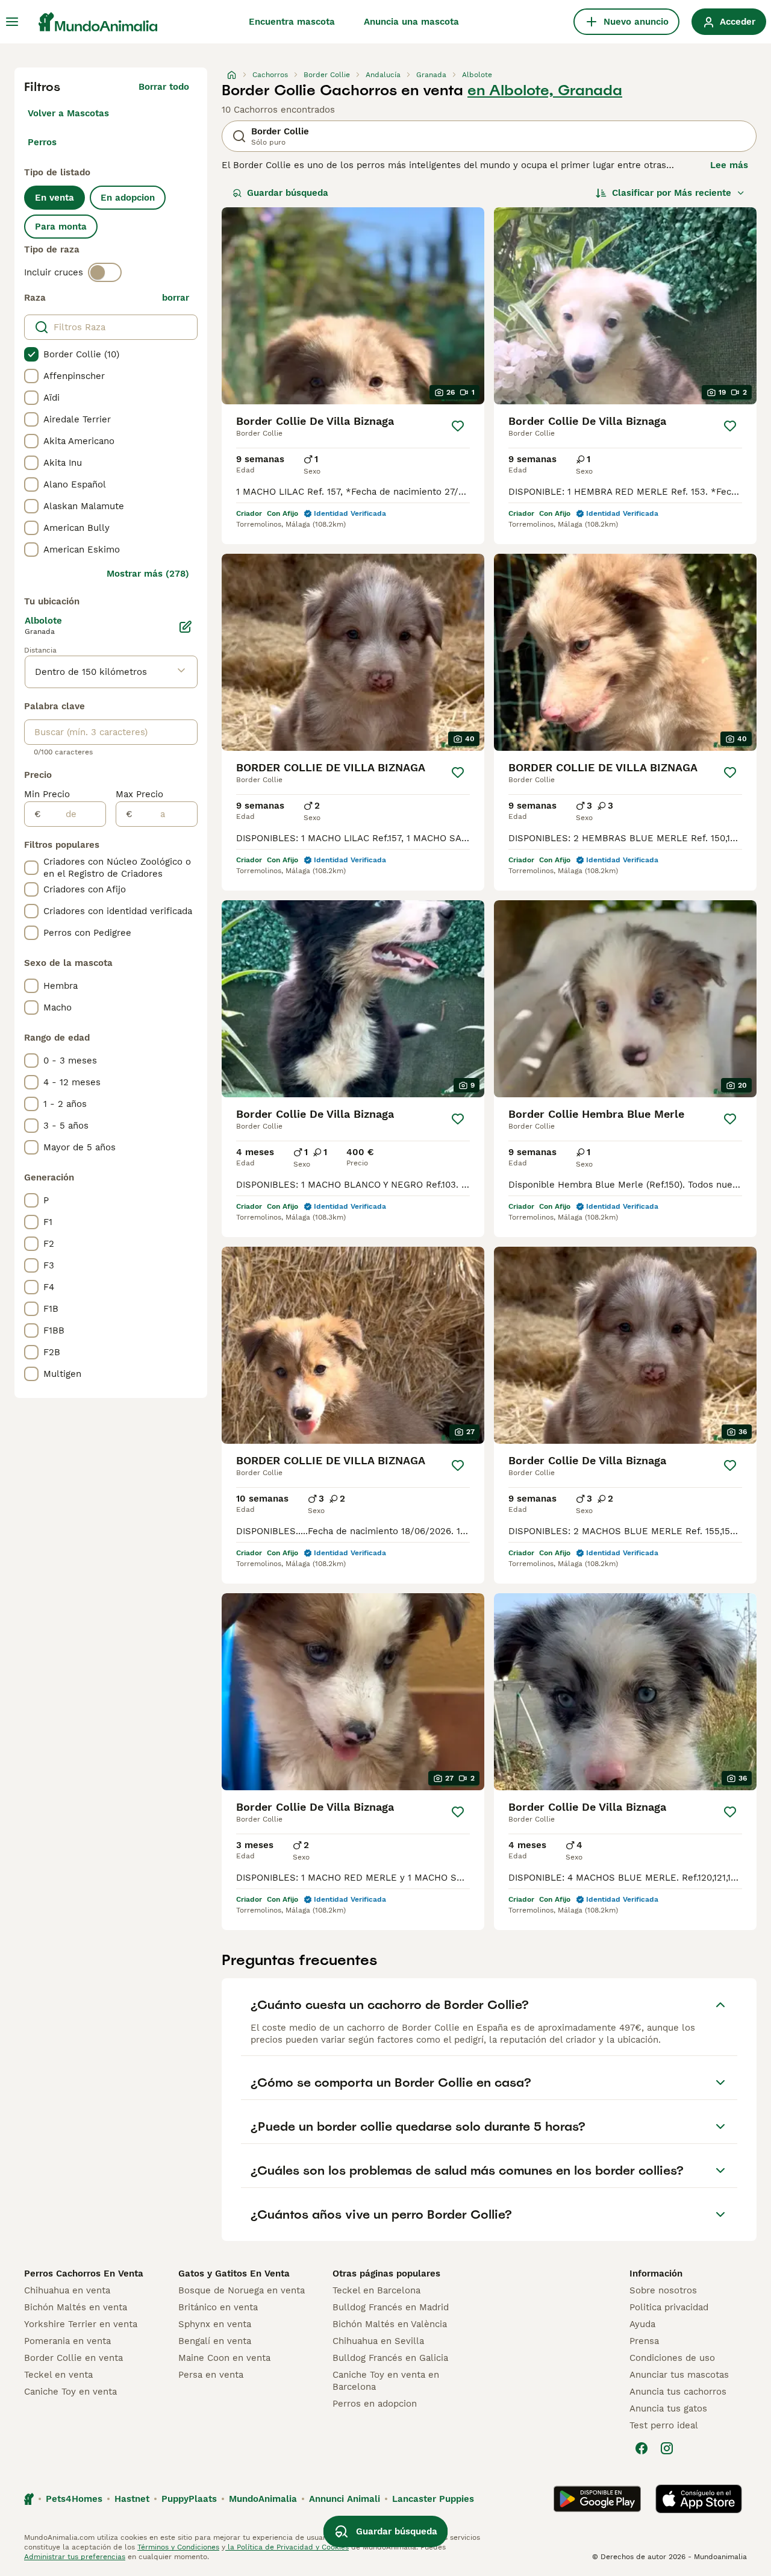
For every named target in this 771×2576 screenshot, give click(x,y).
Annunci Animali (345, 2499)
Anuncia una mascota (411, 22)
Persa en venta (211, 2375)
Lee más (729, 165)
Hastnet (132, 2499)
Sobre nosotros (663, 2290)
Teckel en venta (58, 2375)
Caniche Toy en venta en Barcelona (386, 2381)
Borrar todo (164, 87)
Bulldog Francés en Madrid (391, 2307)
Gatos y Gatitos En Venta (234, 2274)
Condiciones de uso (672, 2358)
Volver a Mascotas (68, 113)
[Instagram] (667, 2448)
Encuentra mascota (292, 22)
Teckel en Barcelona (376, 2290)
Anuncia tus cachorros (678, 2392)
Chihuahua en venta (67, 2290)
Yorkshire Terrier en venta (81, 2324)
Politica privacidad (669, 2307)
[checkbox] (31, 354)
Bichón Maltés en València (390, 2324)
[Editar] (186, 627)
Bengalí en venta (215, 2341)
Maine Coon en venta (224, 2358)
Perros (42, 142)
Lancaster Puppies (433, 2499)
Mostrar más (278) (148, 574)
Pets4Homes (74, 2499)
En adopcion (128, 198)
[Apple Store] (699, 2499)
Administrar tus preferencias (75, 2557)
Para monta (61, 227)
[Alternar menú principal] (12, 22)
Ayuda (642, 2324)
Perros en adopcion (375, 2404)
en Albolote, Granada (545, 90)
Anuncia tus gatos (668, 2408)
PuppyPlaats (189, 2499)
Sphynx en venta (215, 2324)
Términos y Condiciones (178, 2547)
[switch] (105, 272)
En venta (55, 198)
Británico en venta (218, 2307)
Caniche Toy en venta (70, 2392)
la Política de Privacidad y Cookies (287, 2547)
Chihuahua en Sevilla (378, 2341)
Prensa (644, 2341)
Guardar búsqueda (288, 193)
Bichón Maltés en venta (76, 2307)
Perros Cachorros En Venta (84, 2274)
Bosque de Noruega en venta (242, 2290)
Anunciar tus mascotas (679, 2375)
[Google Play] (597, 2499)
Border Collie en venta (73, 2358)
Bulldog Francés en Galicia (390, 2358)
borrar (176, 298)
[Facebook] (641, 2448)
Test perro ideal (664, 2425)
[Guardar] (458, 426)
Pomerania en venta (67, 2341)
